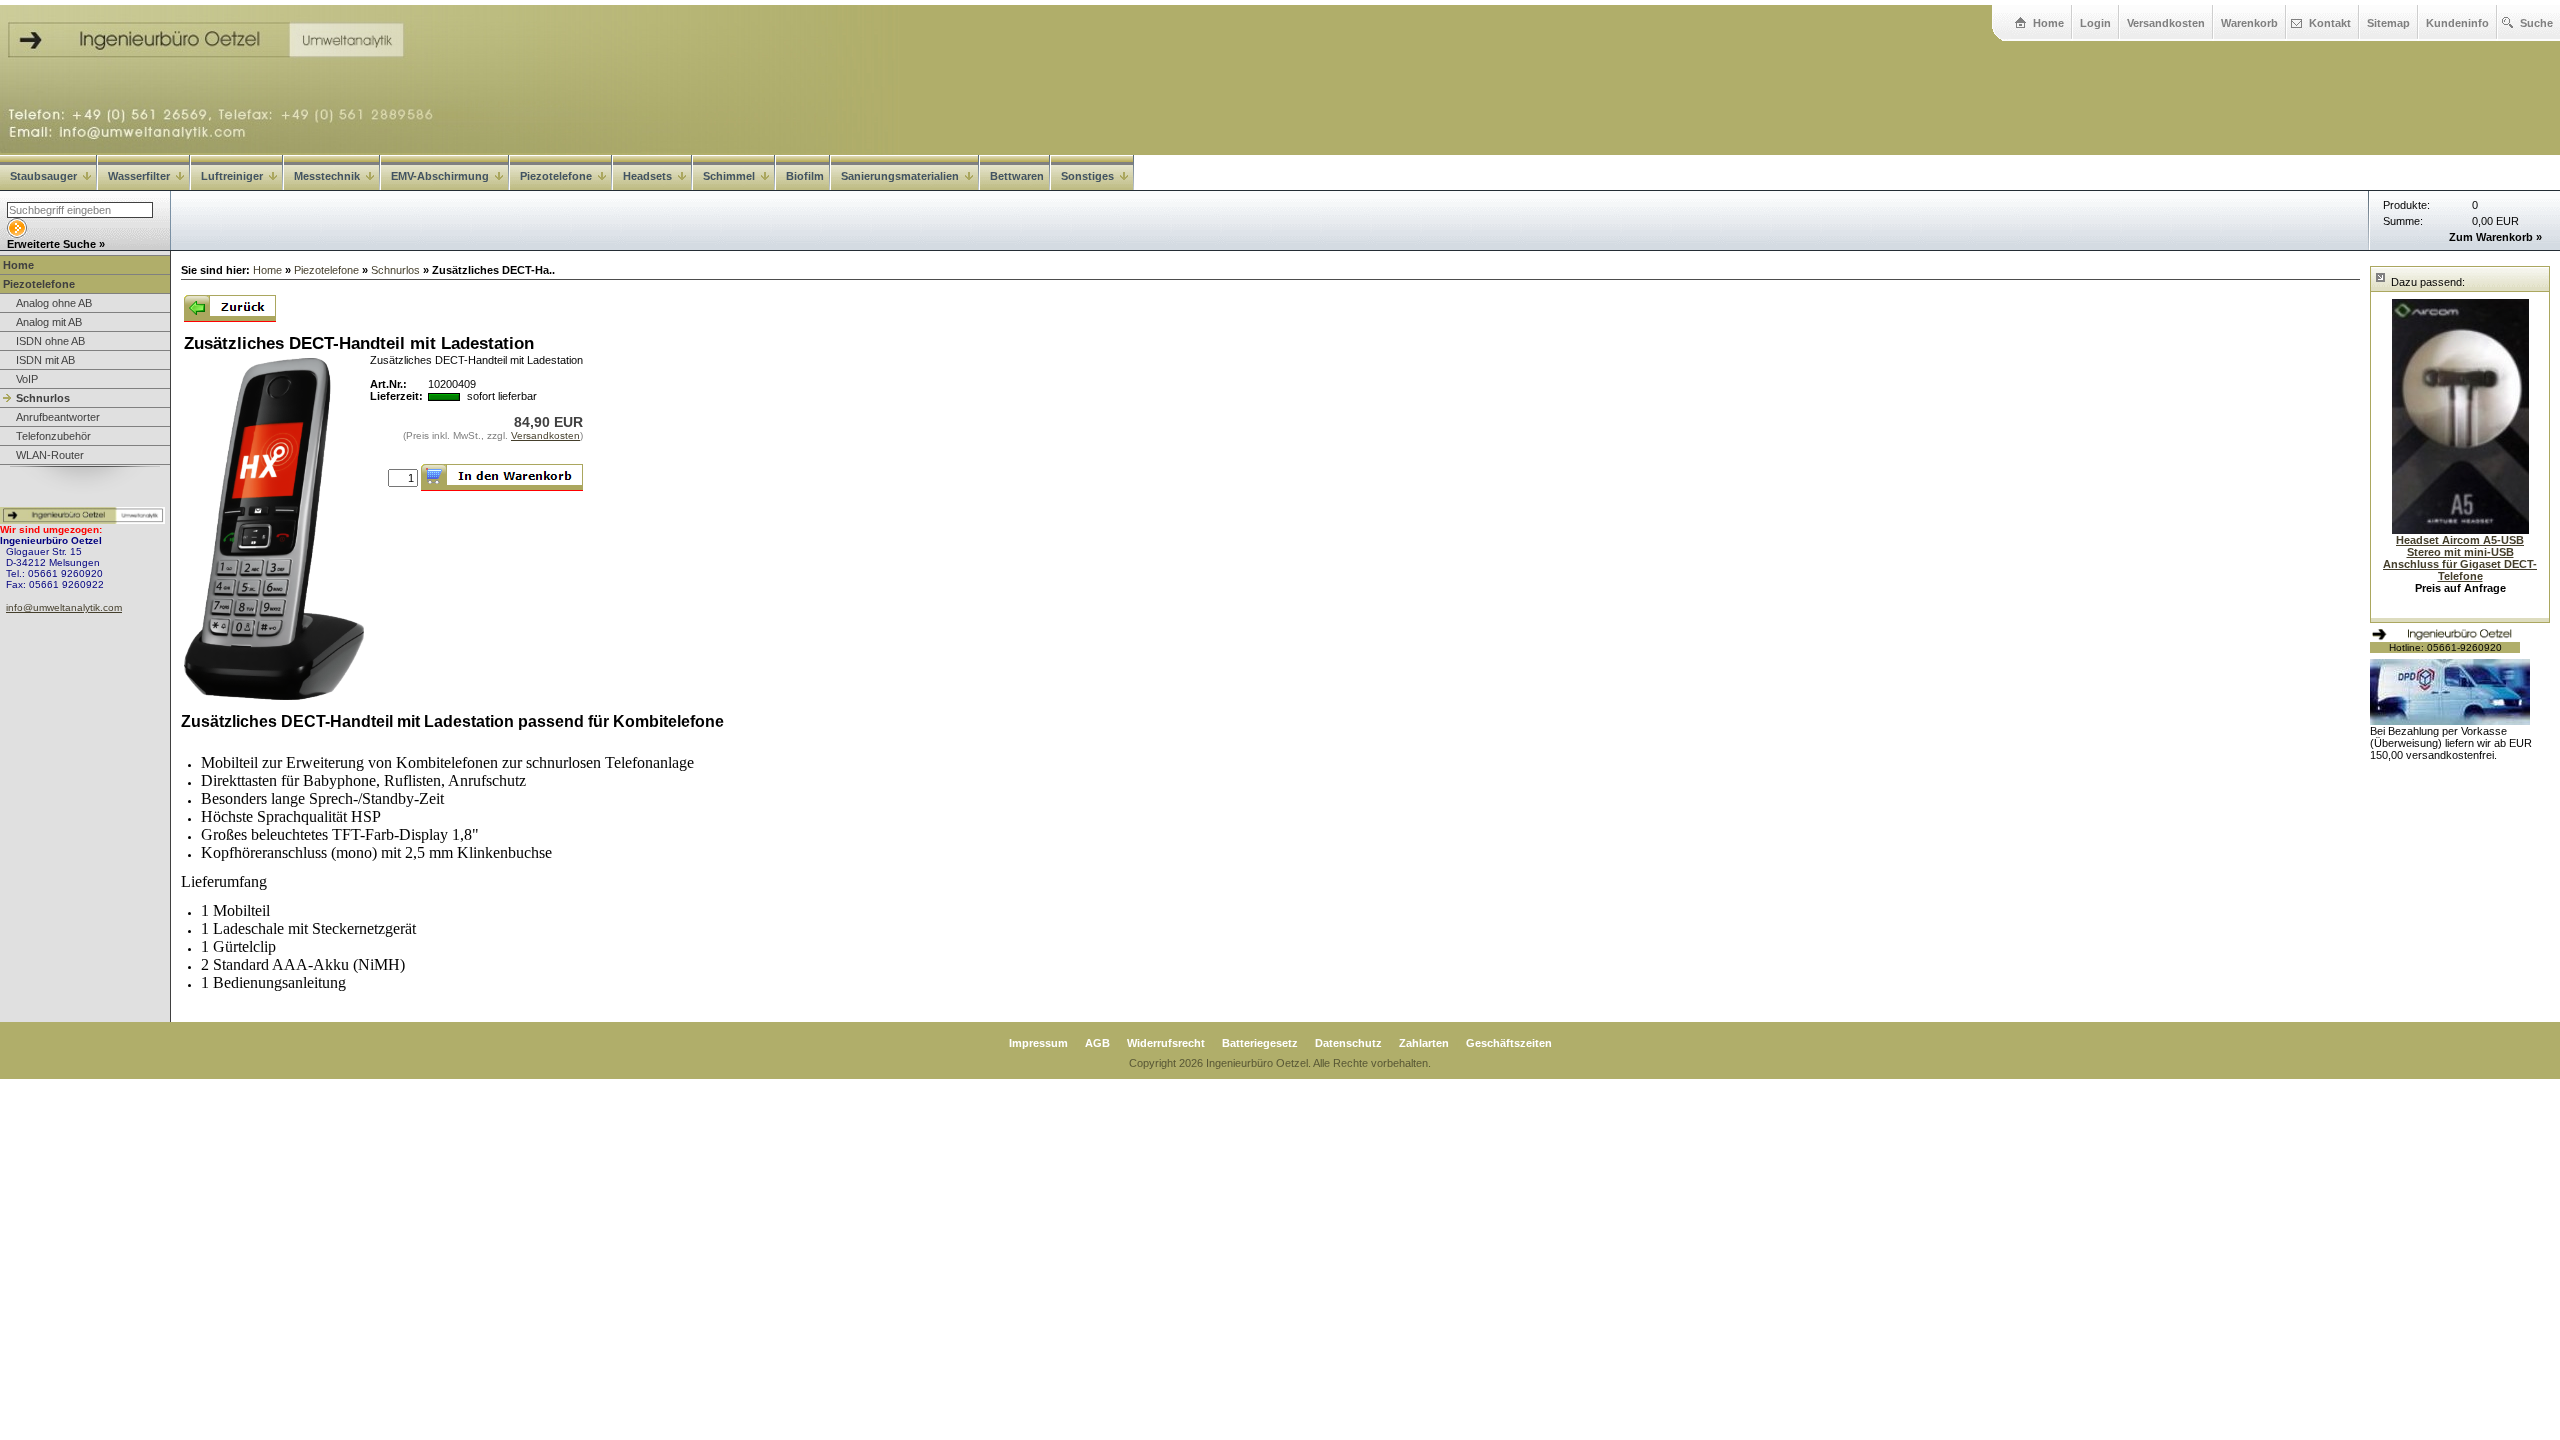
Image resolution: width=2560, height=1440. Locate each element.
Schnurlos (43, 398)
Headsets (647, 176)
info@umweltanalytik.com (64, 607)
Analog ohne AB (54, 303)
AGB (1097, 1043)
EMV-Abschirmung (440, 176)
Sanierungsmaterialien (900, 176)
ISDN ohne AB (50, 341)
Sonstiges (1087, 176)
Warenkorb (2249, 23)
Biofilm (805, 176)
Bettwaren (1017, 176)
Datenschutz (1348, 1043)
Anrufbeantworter (58, 417)
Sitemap (2388, 23)
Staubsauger (43, 176)
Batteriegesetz (1260, 1043)
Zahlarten (1424, 1043)
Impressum (1038, 1043)
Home (2048, 23)
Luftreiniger (232, 176)
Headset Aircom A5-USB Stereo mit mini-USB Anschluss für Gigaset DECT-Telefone (2460, 558)
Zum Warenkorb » (2495, 237)
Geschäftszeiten (1509, 1043)
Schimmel (729, 176)
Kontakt (2330, 23)
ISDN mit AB (45, 360)
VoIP (27, 379)
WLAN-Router (50, 455)
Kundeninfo (2457, 23)
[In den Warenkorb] (502, 477)
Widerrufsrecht (1166, 1043)
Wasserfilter (139, 176)
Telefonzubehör (53, 436)
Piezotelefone (556, 176)
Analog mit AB (49, 322)
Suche (2536, 23)
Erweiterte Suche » (56, 244)
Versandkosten (2166, 23)
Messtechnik (327, 176)
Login (2095, 23)
